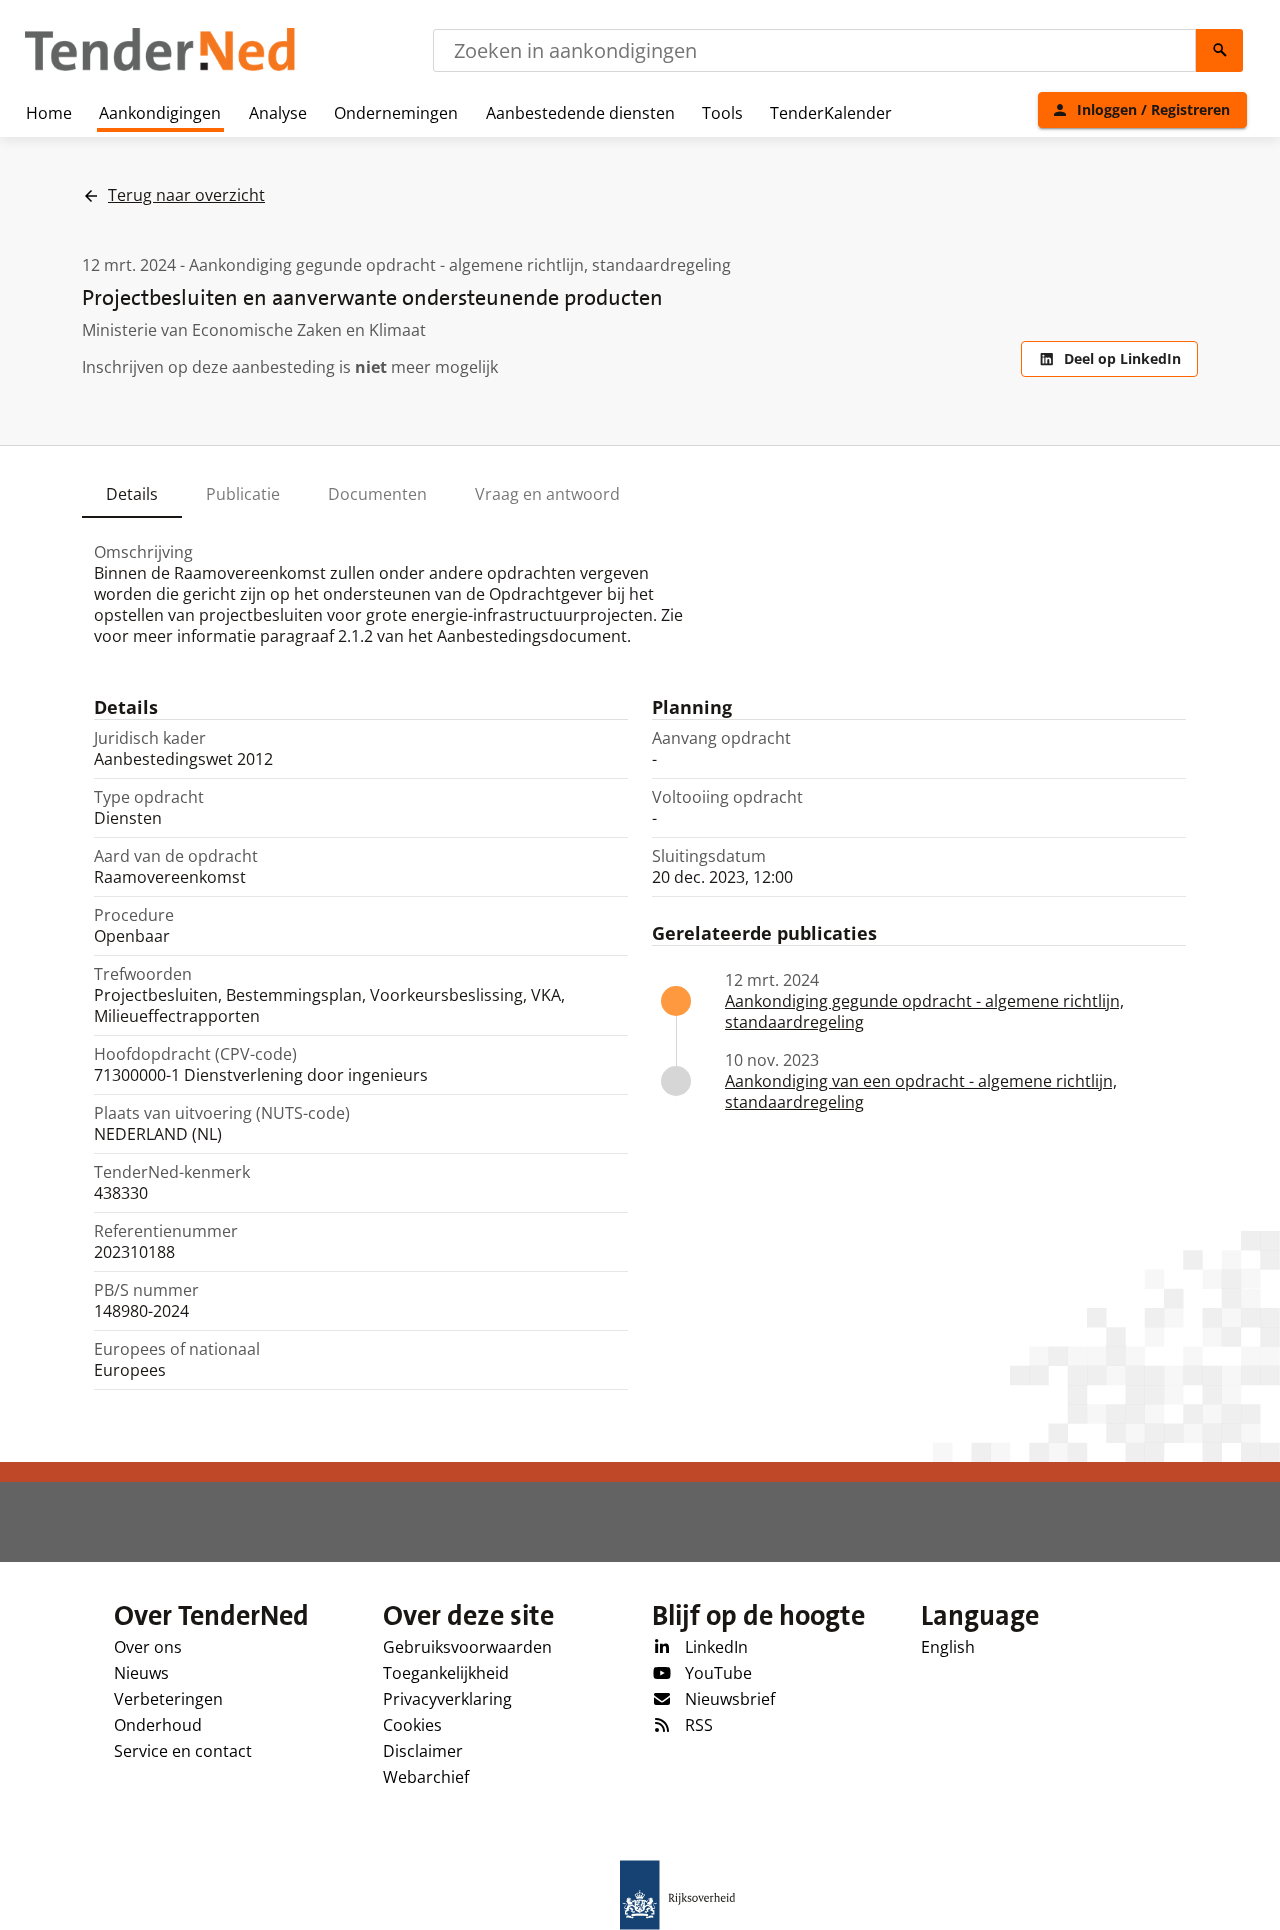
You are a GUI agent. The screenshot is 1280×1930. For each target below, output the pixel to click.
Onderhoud (158, 1725)
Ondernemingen (396, 113)
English (948, 1647)
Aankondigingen (160, 113)
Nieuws (141, 1673)
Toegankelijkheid (446, 1673)
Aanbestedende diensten (580, 113)
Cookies (412, 1725)
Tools (722, 113)
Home (49, 113)
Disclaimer (423, 1751)
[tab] (132, 494)
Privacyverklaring (447, 1699)
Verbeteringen (168, 1699)
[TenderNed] (160, 68)
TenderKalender (831, 113)
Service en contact (183, 1751)
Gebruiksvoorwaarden (467, 1647)
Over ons (148, 1647)
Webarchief (426, 1777)
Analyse (278, 113)
